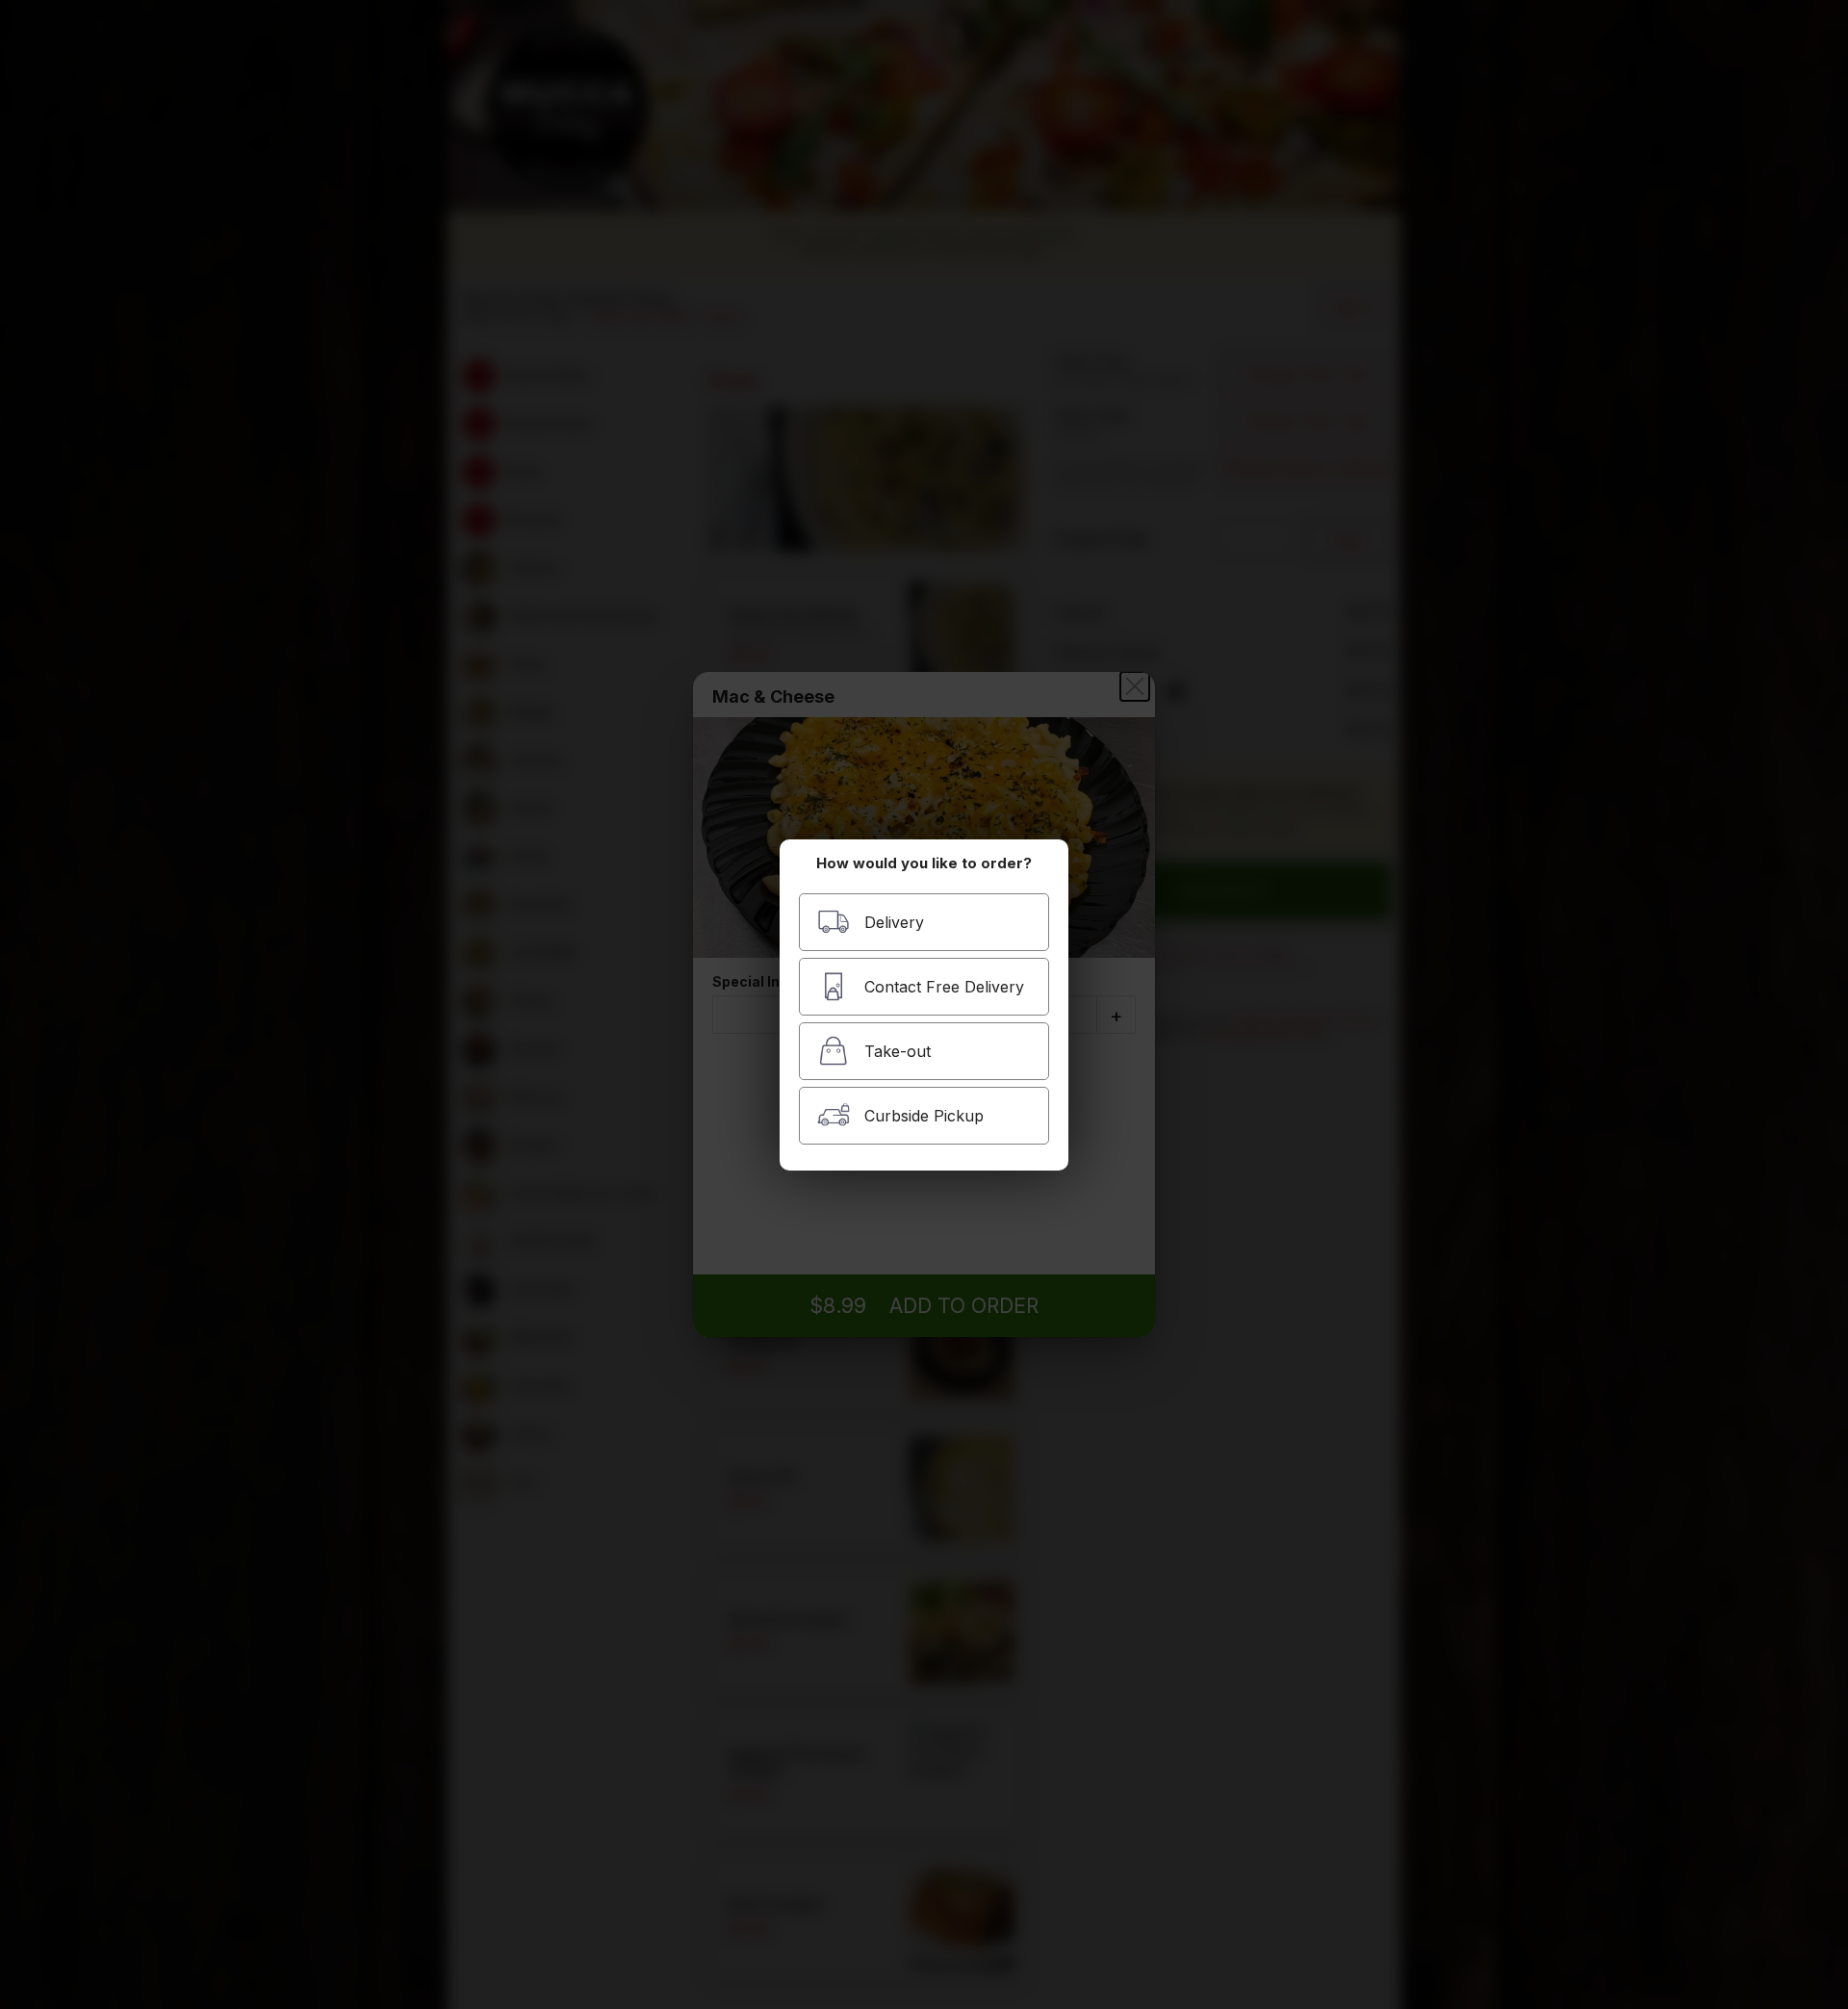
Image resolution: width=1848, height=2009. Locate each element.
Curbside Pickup (924, 1116)
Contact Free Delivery (944, 987)
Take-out (898, 1051)
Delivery (894, 922)
